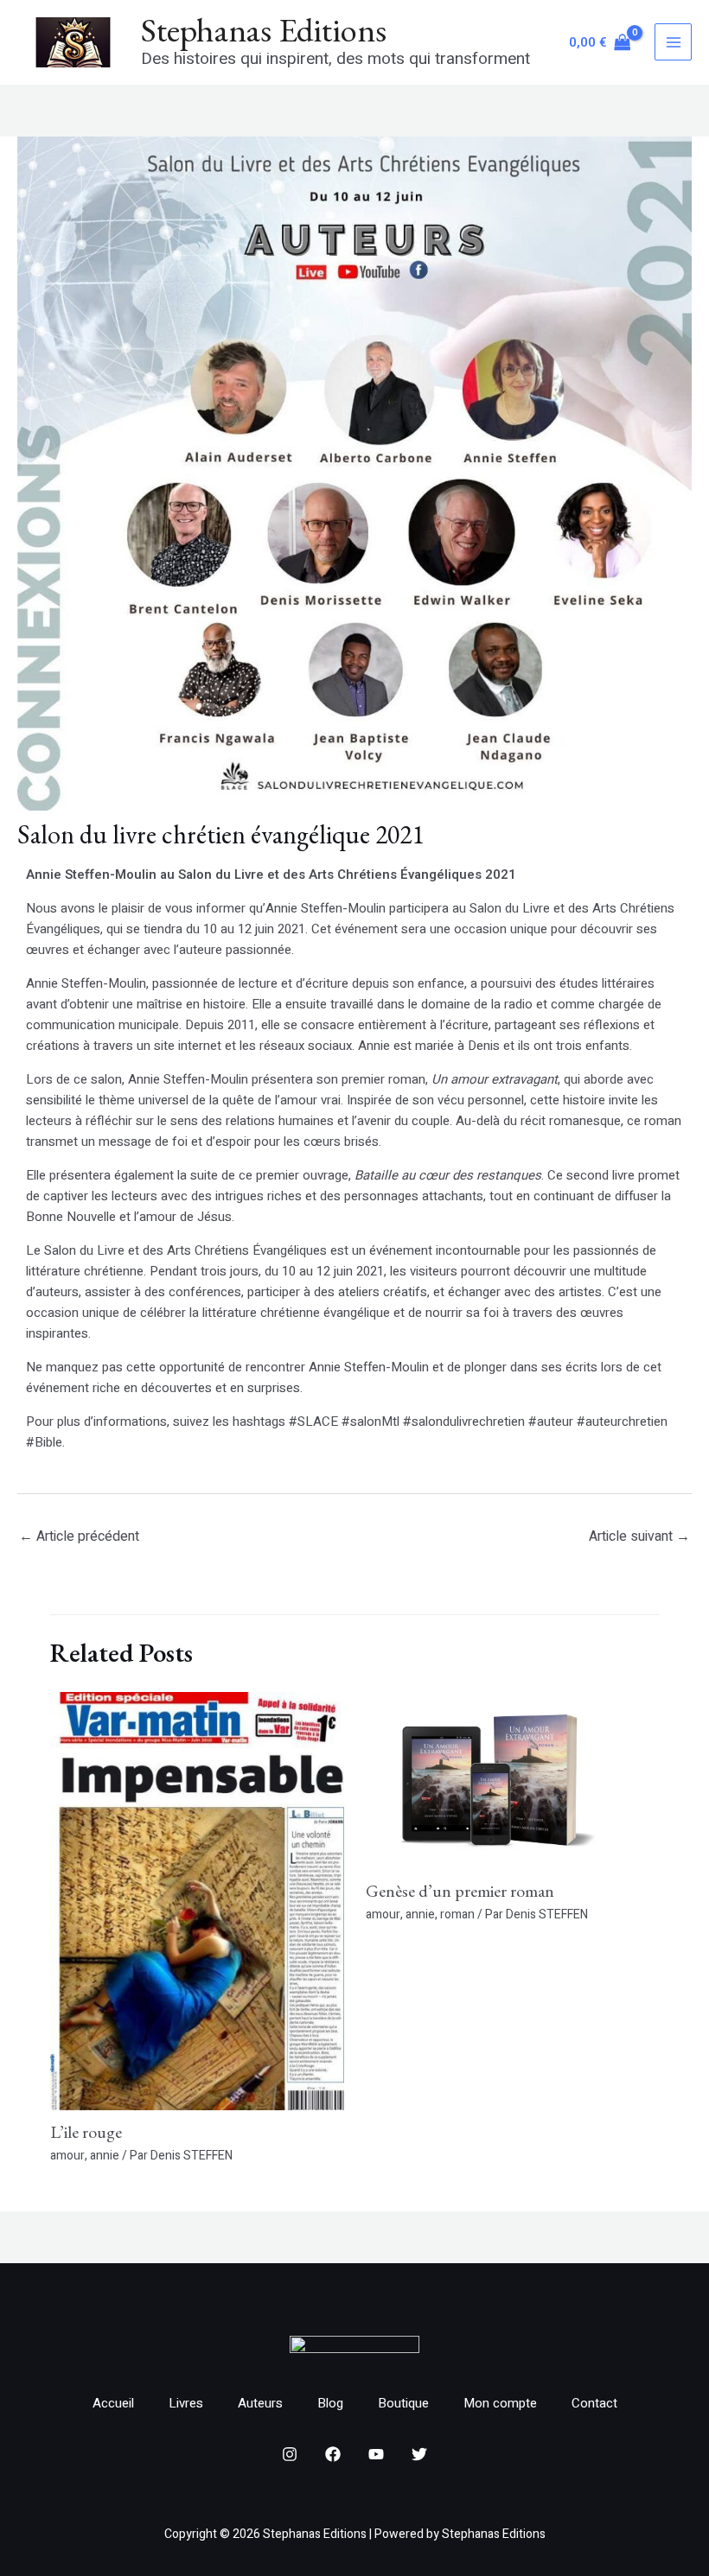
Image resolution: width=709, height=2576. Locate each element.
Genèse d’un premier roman (460, 1891)
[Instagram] (290, 2454)
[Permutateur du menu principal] (673, 42)
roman (457, 1915)
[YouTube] (376, 2454)
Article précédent (79, 1536)
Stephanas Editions (264, 30)
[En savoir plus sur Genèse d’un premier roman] (513, 1780)
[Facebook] (333, 2454)
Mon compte (500, 2403)
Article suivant (639, 1536)
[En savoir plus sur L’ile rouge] (197, 1900)
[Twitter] (419, 2454)
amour (67, 2156)
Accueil (113, 2403)
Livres (186, 2403)
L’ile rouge (86, 2132)
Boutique (403, 2403)
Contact (594, 2403)
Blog (330, 2403)
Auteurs (260, 2403)
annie (105, 2156)
